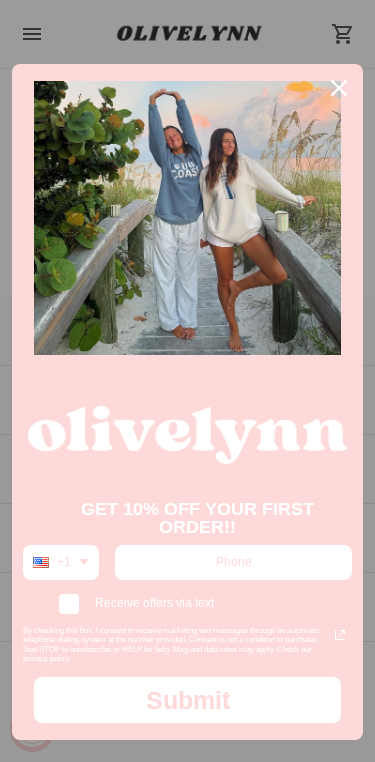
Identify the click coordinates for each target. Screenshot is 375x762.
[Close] (339, 88)
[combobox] (61, 562)
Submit (188, 700)
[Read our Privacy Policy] (340, 635)
